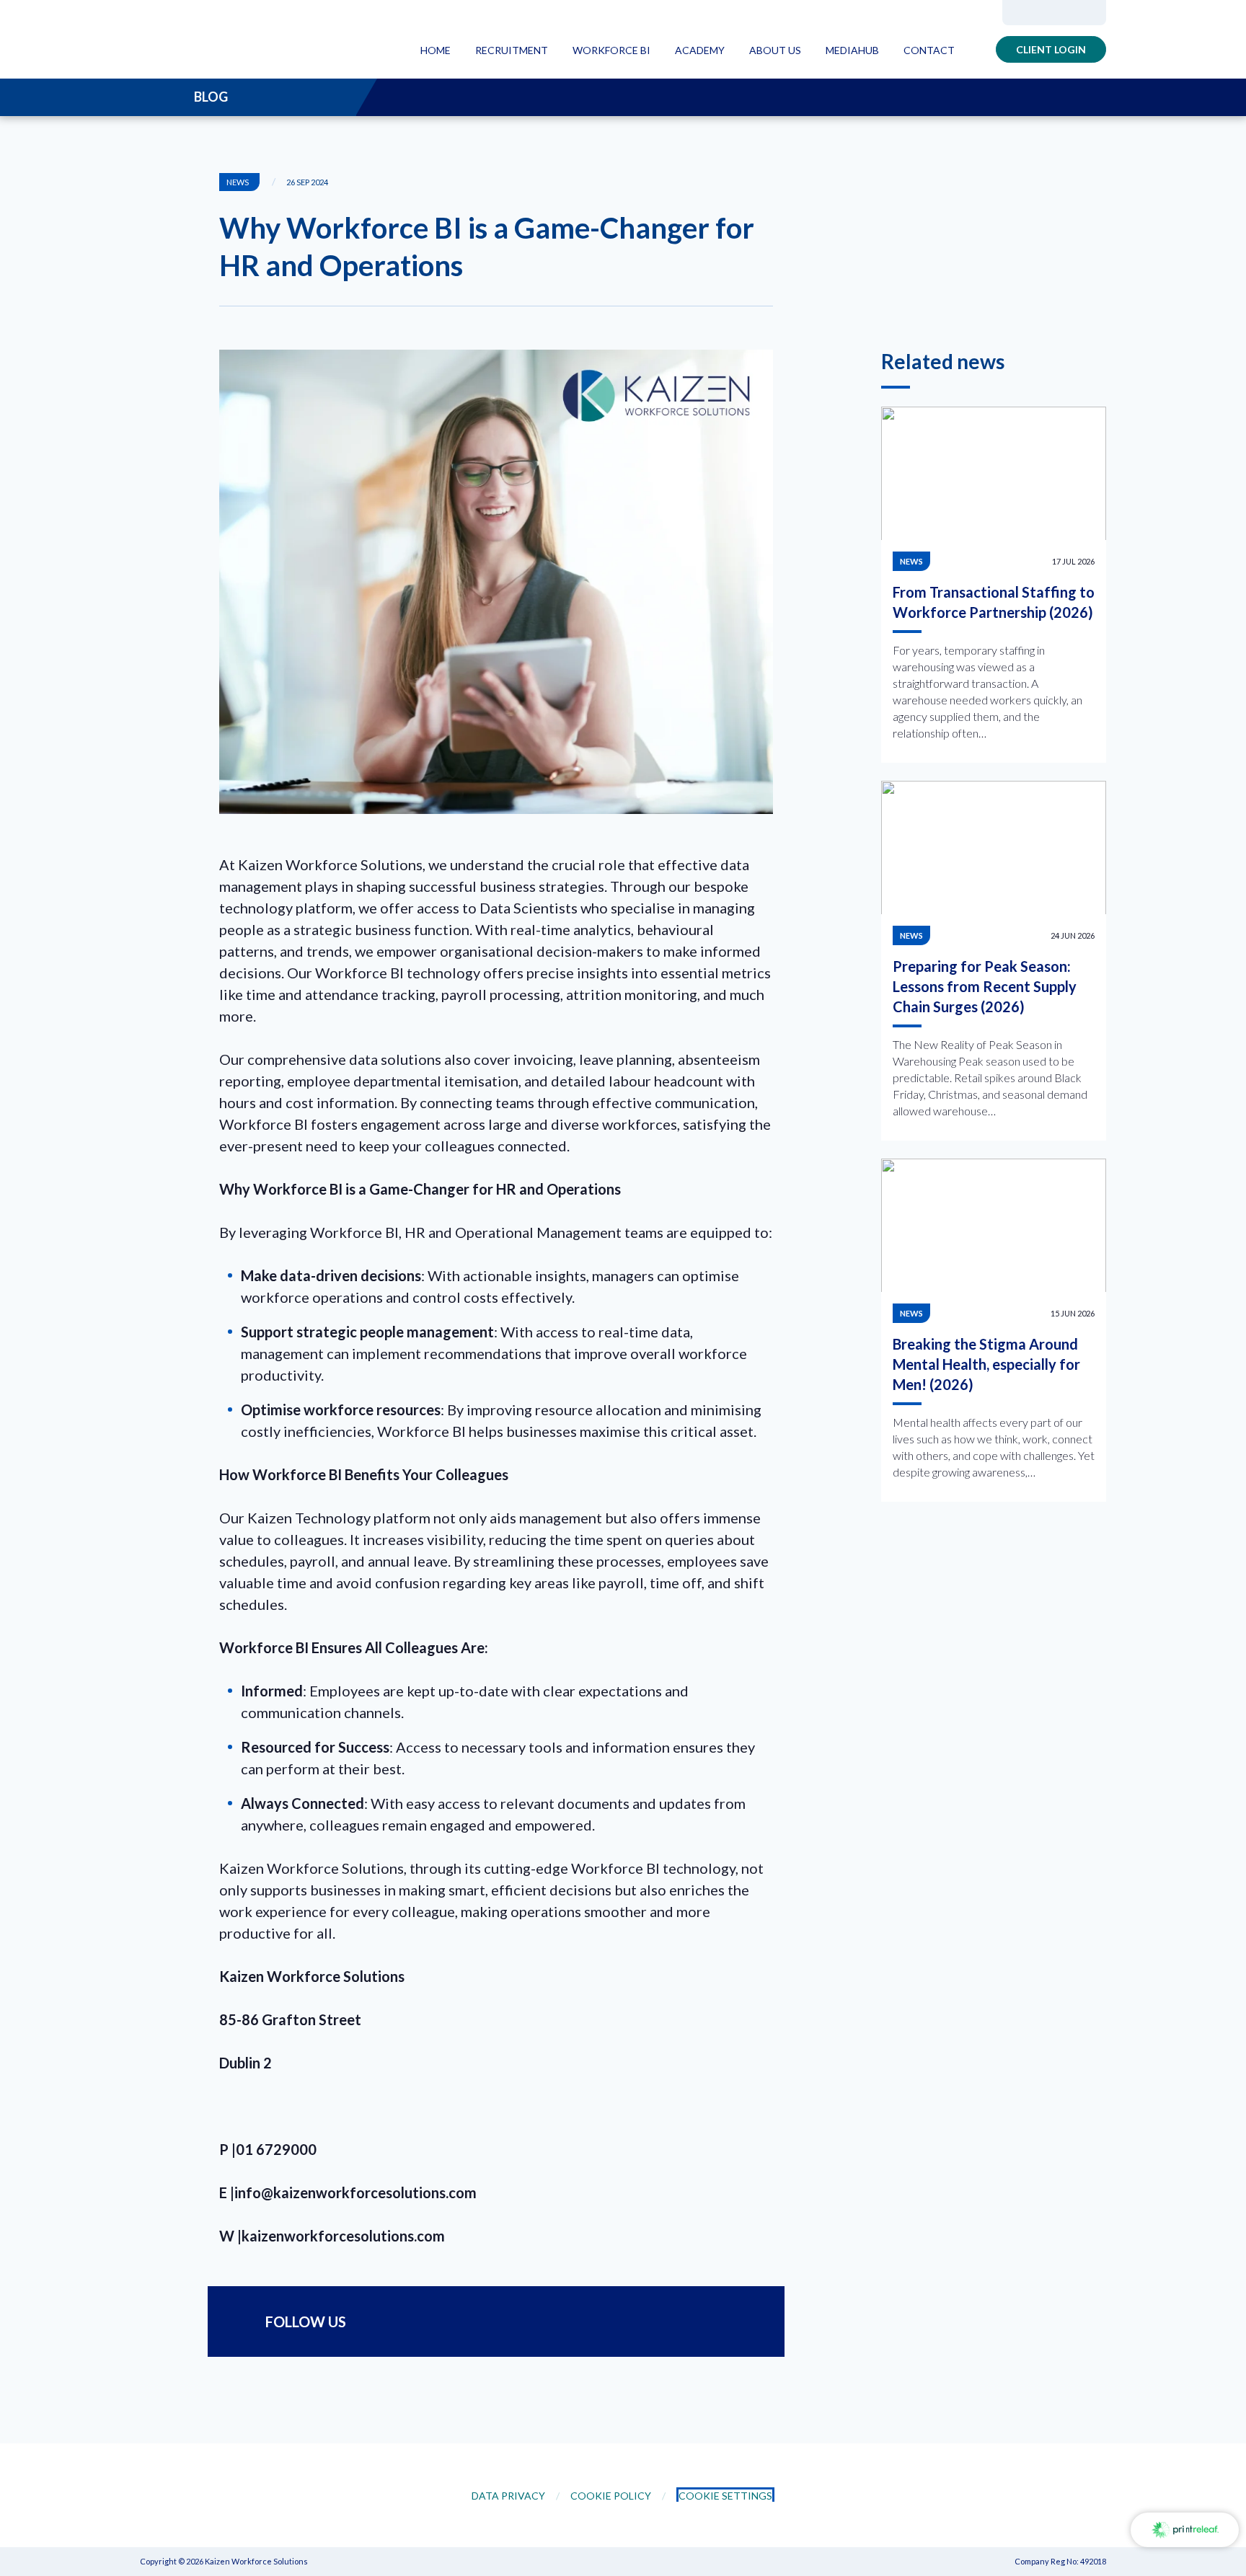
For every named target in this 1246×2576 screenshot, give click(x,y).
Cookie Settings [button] (725, 2496)
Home (436, 50)
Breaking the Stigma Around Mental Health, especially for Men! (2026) (986, 1364)
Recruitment (512, 50)
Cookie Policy (611, 2496)
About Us (775, 50)
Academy (700, 50)
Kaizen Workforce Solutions (230, 40)
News (911, 561)
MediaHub (852, 50)
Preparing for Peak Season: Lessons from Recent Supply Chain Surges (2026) (985, 986)
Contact (929, 50)
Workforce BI (611, 50)
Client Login (1051, 49)
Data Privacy (508, 2496)
